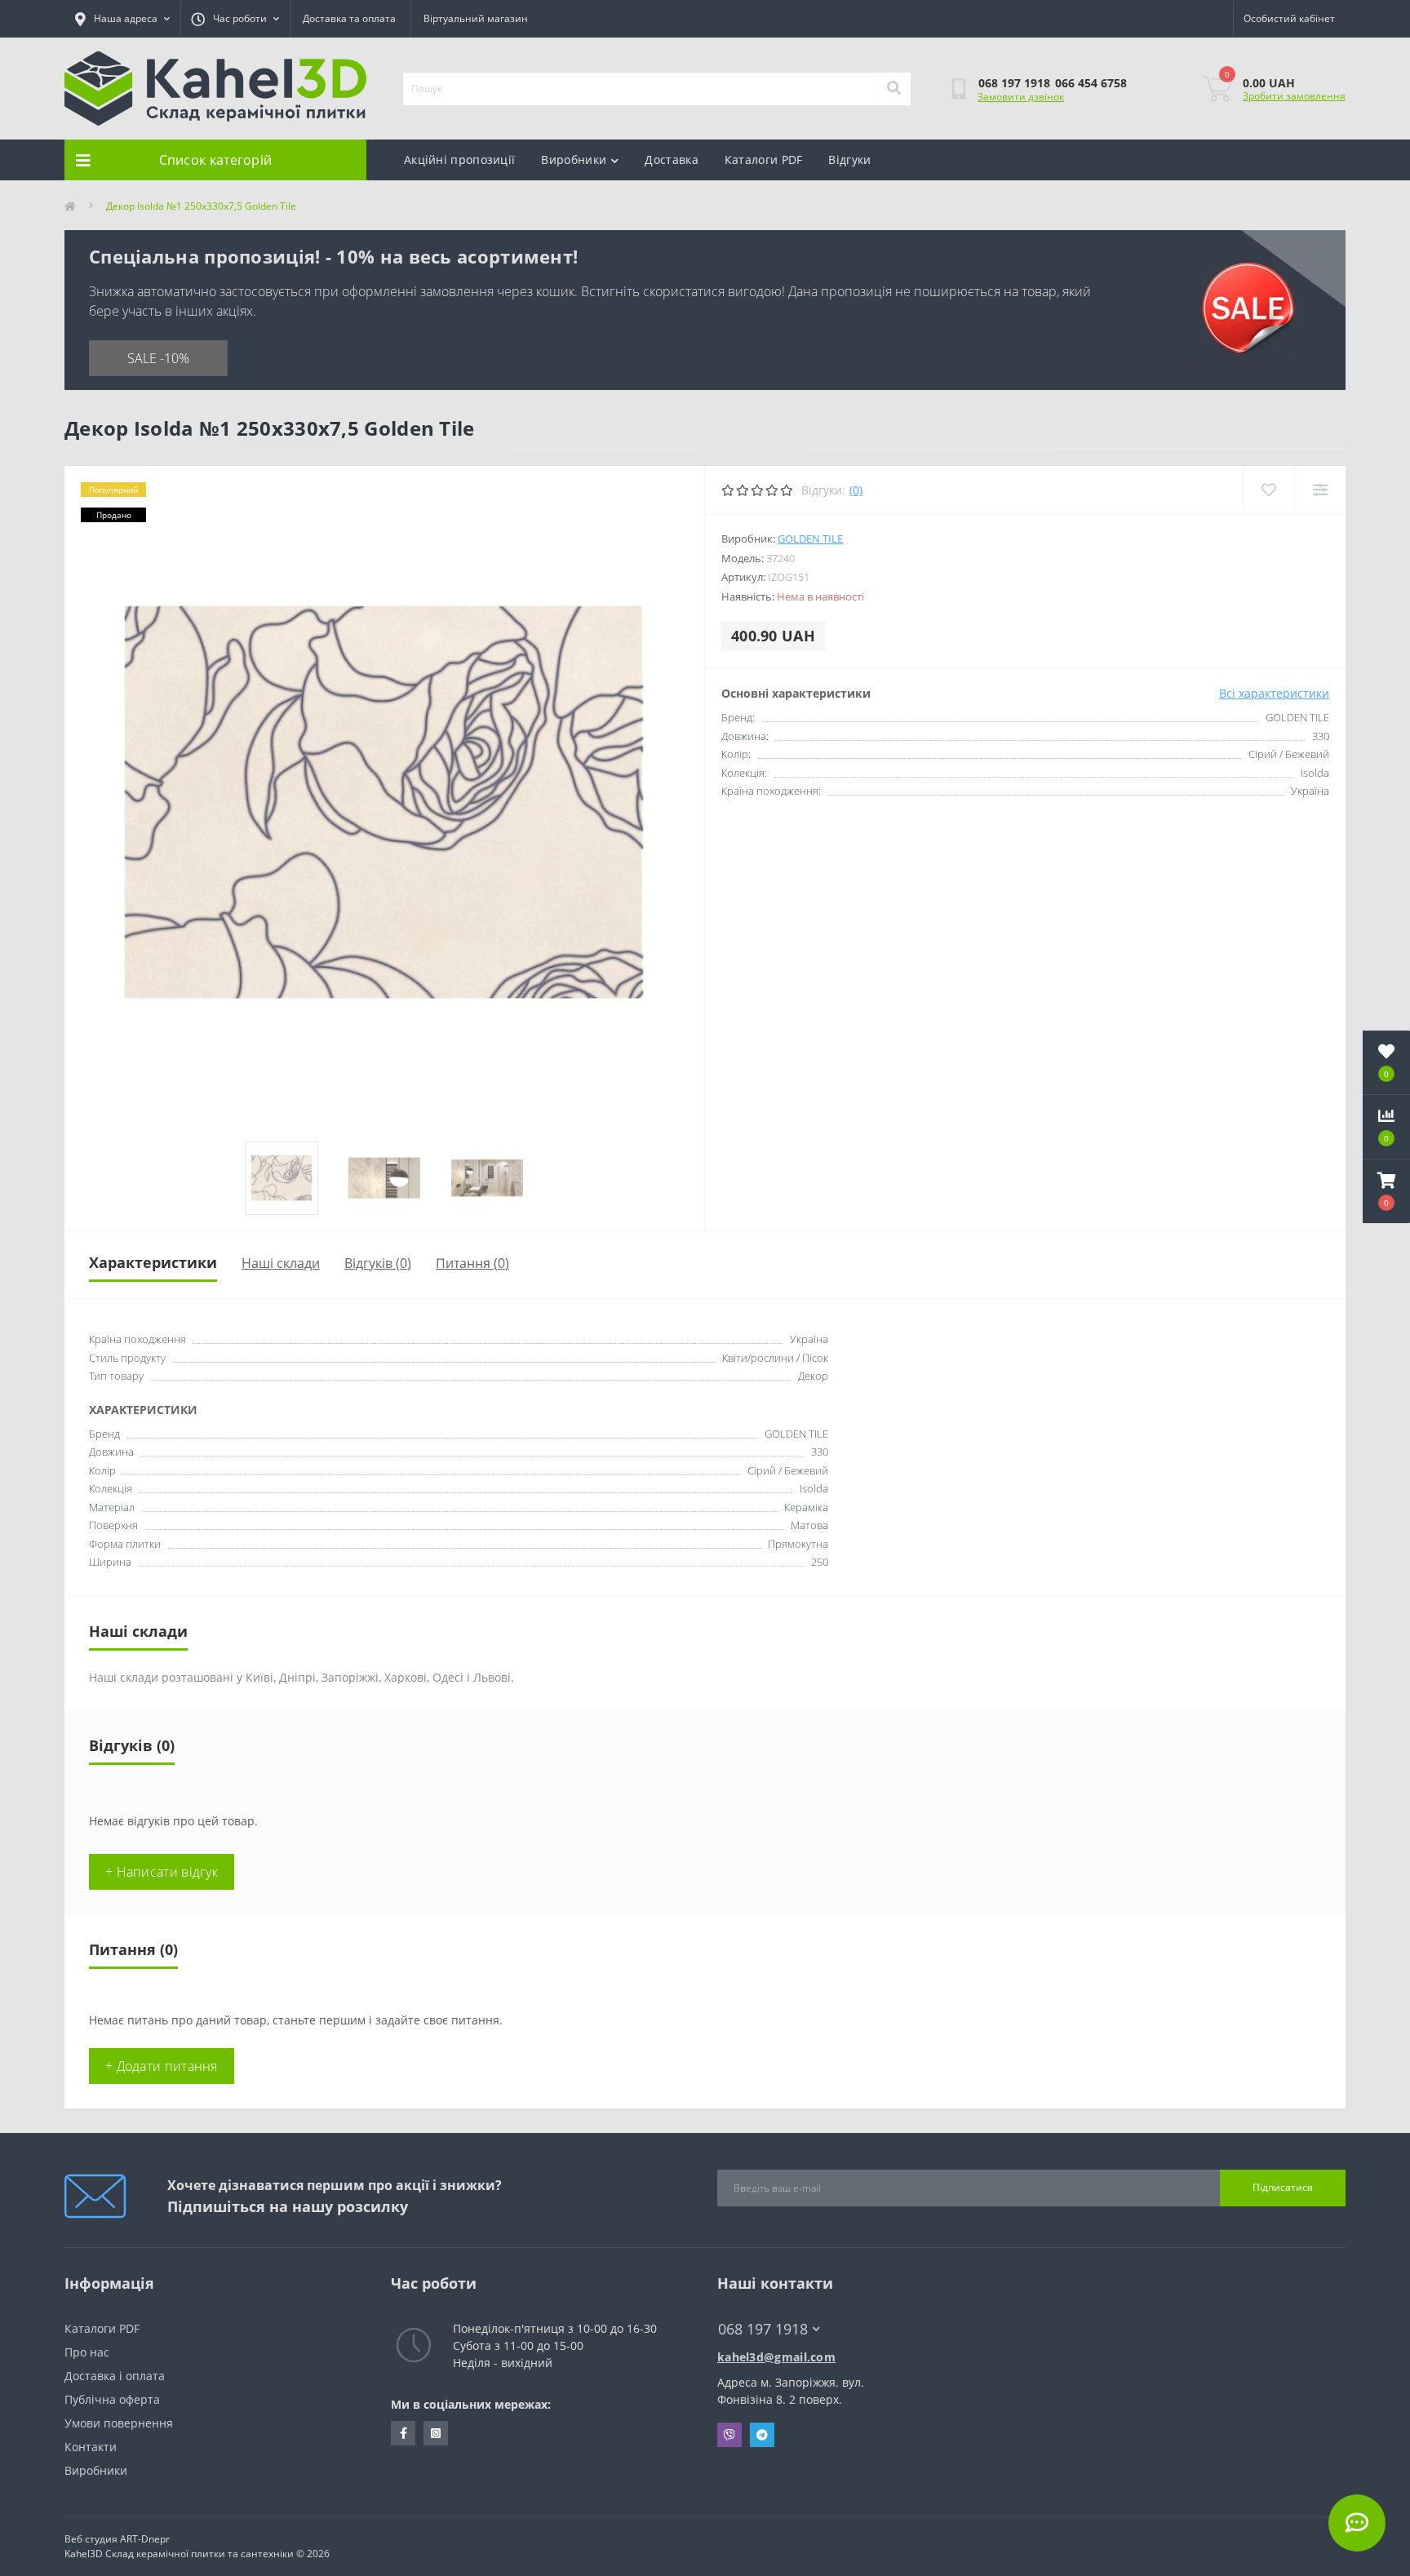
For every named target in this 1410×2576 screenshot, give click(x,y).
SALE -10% (158, 358)
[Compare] (1320, 490)
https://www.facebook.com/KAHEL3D (403, 2433)
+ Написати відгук (162, 1872)
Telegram (762, 2435)
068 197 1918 (1014, 83)
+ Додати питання (162, 2066)
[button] (1386, 1191)
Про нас (87, 2352)
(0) (856, 490)
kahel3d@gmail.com (776, 2357)
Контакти (91, 2447)
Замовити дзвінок (1021, 97)
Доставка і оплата (115, 2376)
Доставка (671, 160)
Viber (729, 2435)
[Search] (893, 89)
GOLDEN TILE (810, 539)
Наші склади (281, 1263)
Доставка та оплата (349, 18)
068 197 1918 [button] (763, 2329)
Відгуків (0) (378, 1263)
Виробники (574, 160)
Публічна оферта (112, 2399)
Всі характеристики (1274, 693)
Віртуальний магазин (476, 18)
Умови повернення (119, 2423)
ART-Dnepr (145, 2539)
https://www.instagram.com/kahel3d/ (436, 2433)
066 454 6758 (1091, 83)
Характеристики (153, 1262)
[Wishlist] (1268, 490)
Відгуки (849, 160)
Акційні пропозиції (459, 160)
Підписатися (1283, 2187)
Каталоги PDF (764, 160)
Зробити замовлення (1294, 96)
